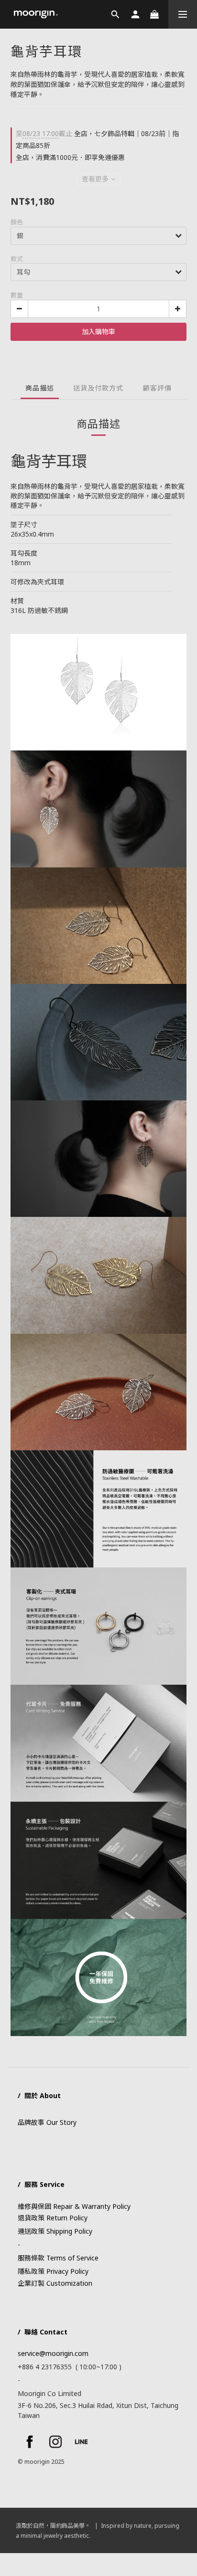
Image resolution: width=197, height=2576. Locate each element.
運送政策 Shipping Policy (55, 2231)
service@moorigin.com (53, 2353)
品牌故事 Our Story (47, 2122)
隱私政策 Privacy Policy (53, 2271)
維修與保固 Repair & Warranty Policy (74, 2206)
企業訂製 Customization (55, 2283)
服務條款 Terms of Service (58, 2258)
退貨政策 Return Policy (53, 2218)
